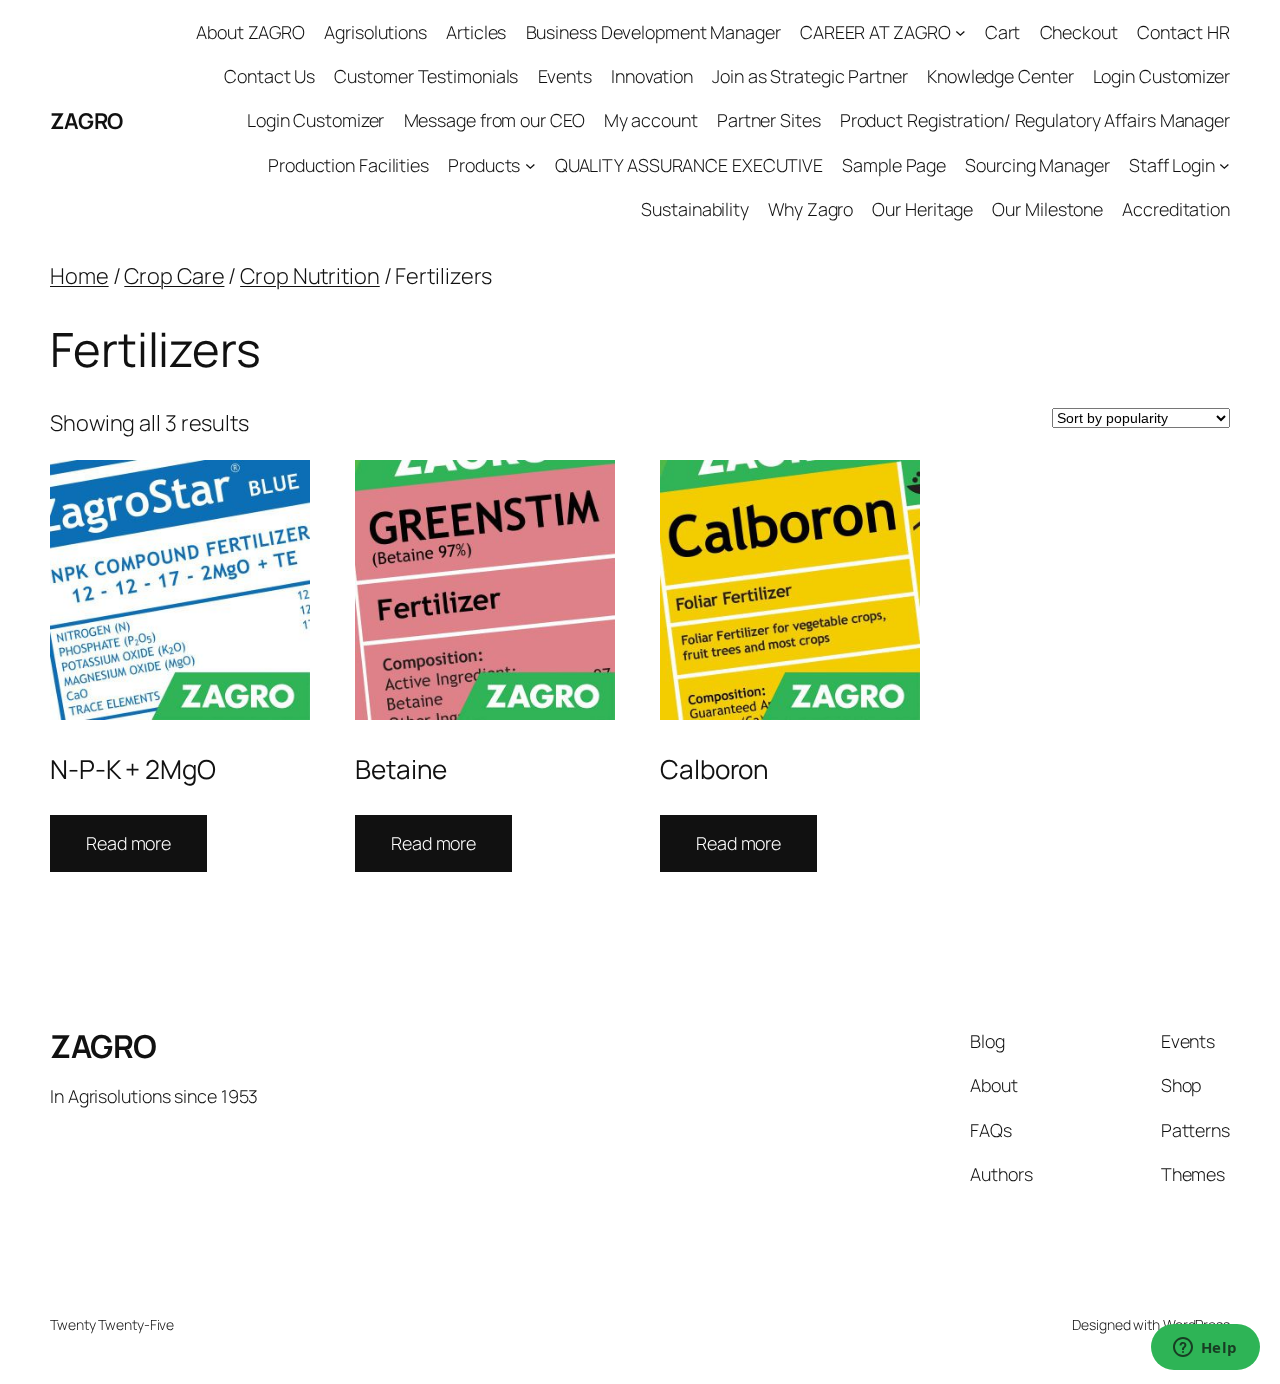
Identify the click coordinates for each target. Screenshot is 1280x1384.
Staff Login (1172, 165)
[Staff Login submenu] (1224, 165)
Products (484, 165)
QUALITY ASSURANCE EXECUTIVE (689, 165)
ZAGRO (86, 121)
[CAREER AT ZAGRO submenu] (960, 32)
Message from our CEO (494, 120)
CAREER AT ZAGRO (875, 32)
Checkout (1079, 32)
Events (565, 76)
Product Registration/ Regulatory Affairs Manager (1035, 120)
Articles (476, 32)
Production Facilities (348, 165)
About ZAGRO (250, 32)
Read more (128, 843)
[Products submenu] (530, 165)
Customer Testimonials (426, 76)
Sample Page (894, 165)
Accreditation (1176, 209)
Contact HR (1183, 32)
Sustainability (695, 209)
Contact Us (269, 76)
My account (651, 120)
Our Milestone (1047, 209)
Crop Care (174, 276)
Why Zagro (810, 209)
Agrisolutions (375, 32)
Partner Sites (769, 120)
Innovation (652, 76)
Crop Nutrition (310, 276)
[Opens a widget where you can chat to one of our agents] (1205, 1349)
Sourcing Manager (1037, 165)
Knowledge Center (1000, 76)
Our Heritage (922, 209)
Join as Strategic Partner (810, 76)
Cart (1003, 32)
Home (79, 276)
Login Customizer (1161, 76)
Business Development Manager (653, 32)
